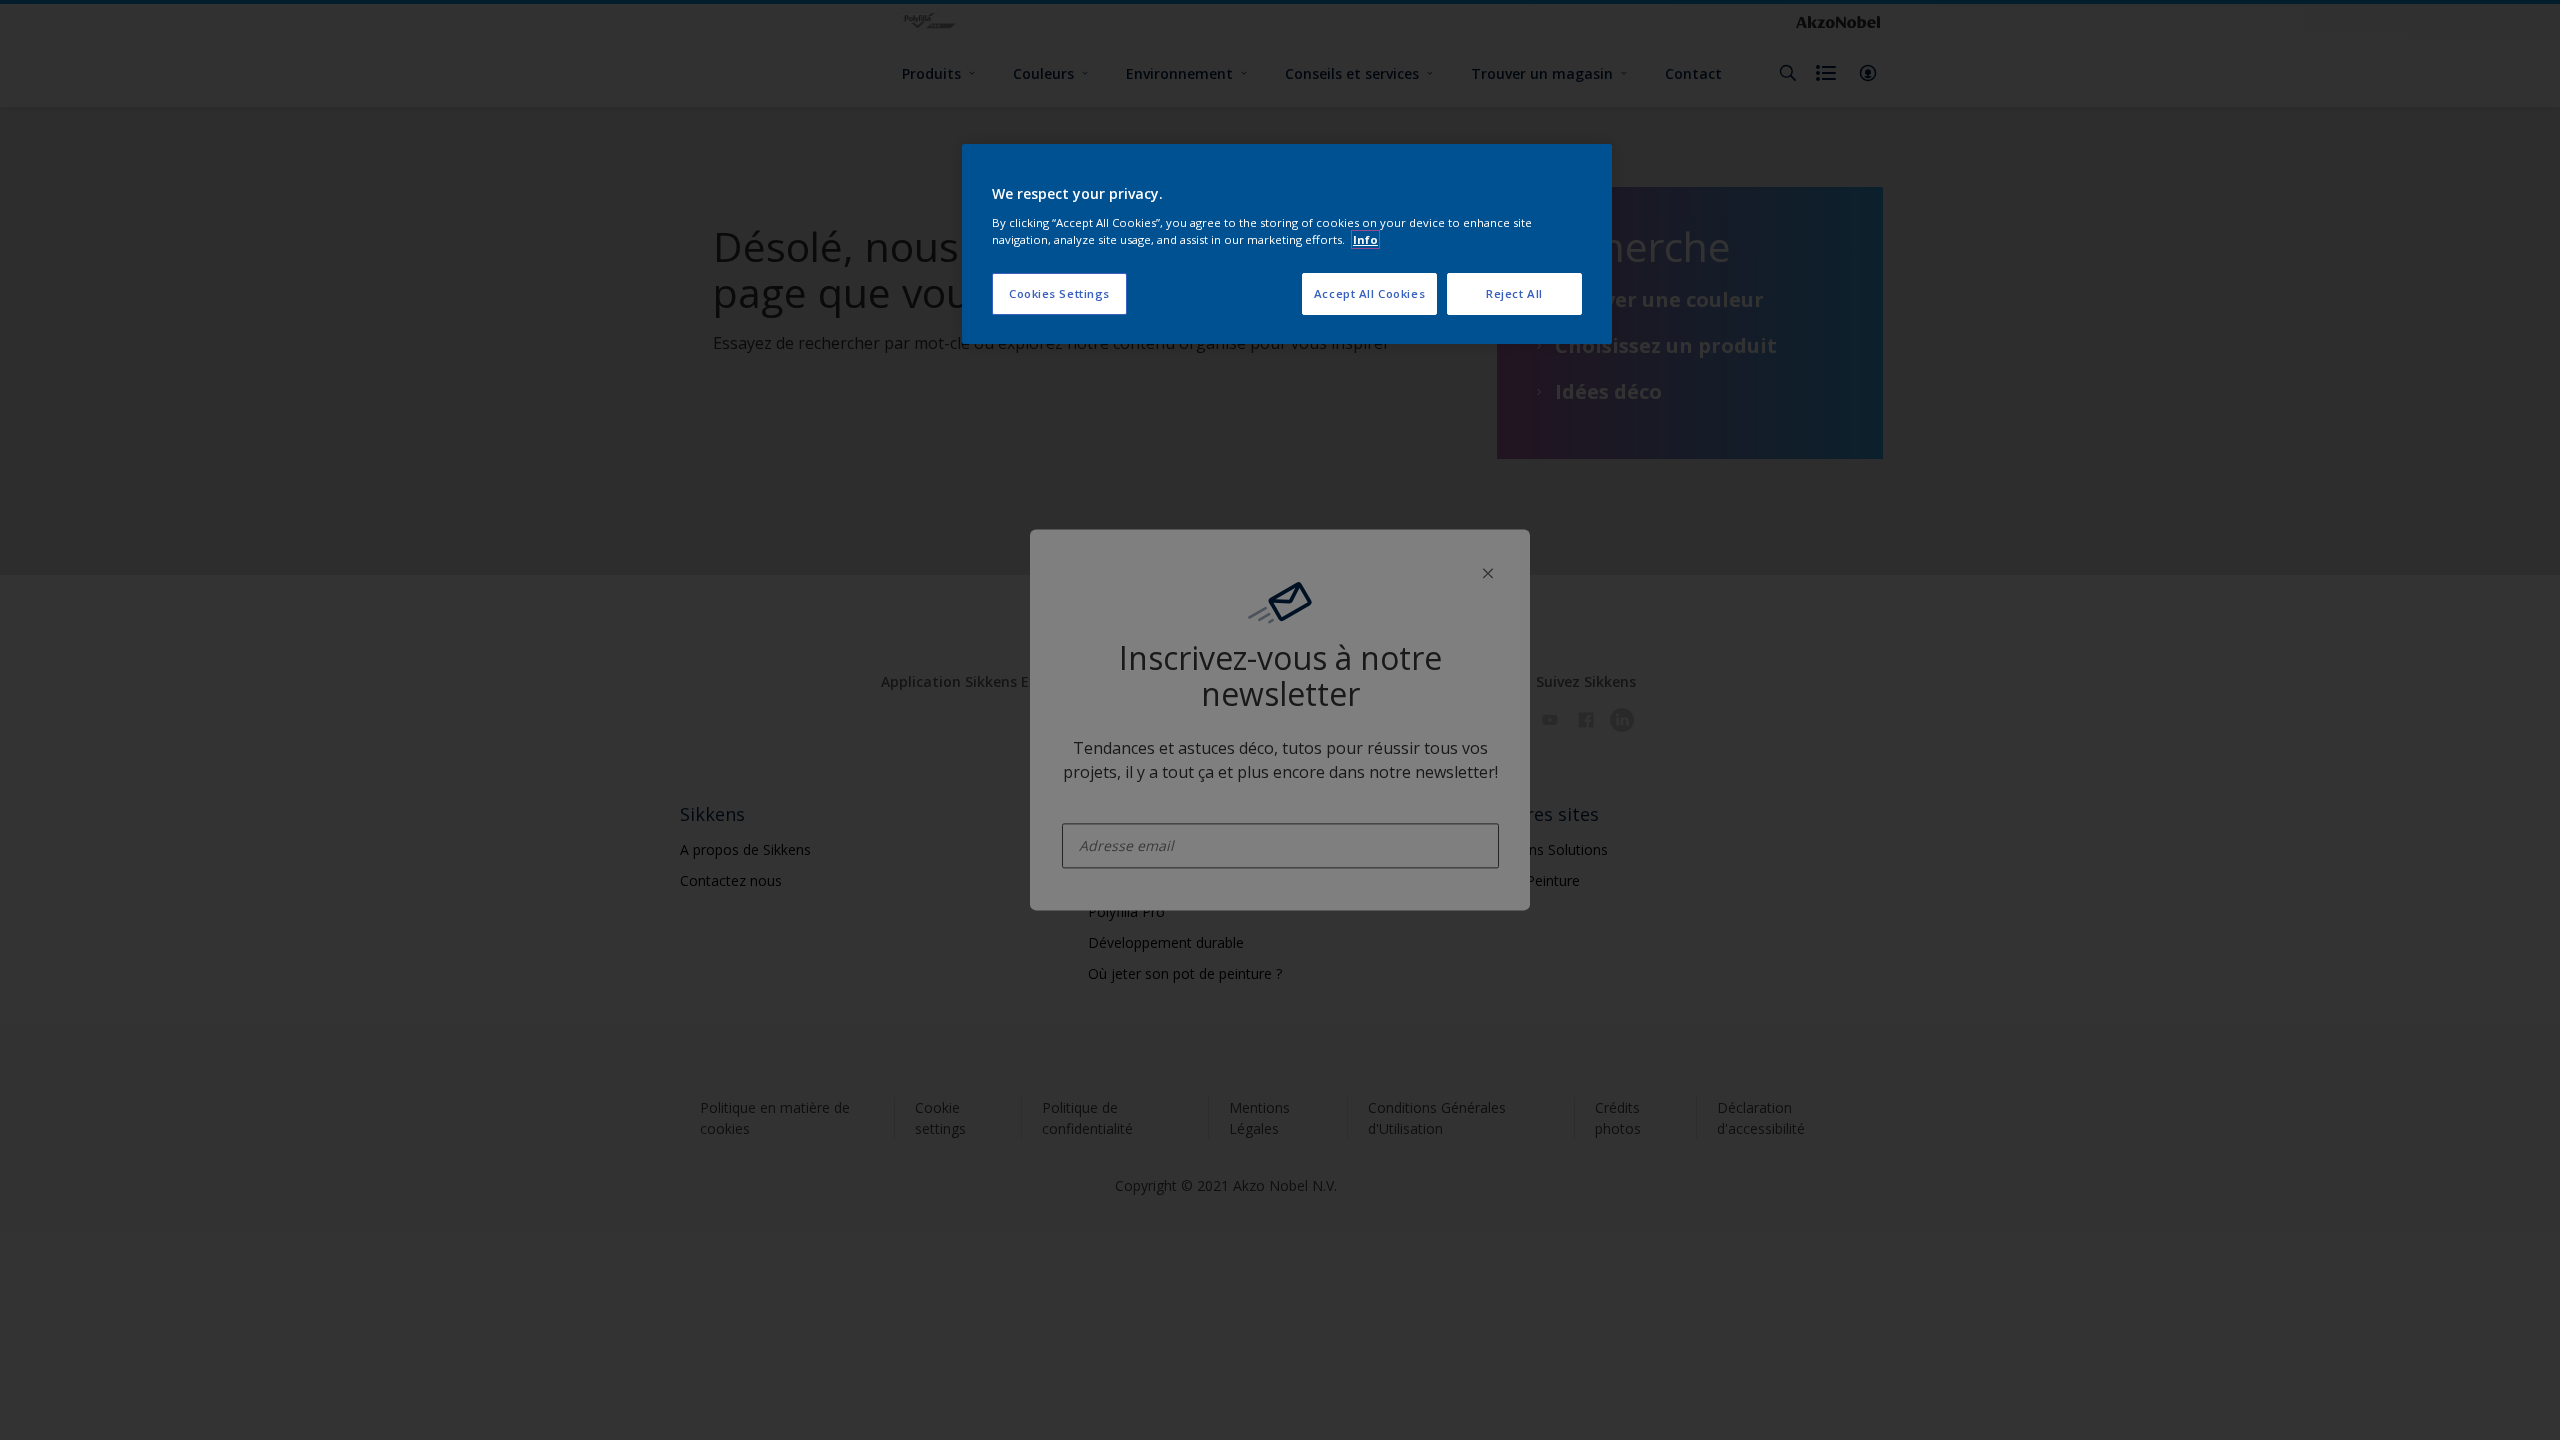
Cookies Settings (1059, 293)
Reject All (1514, 293)
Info (1365, 239)
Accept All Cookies (1369, 293)
